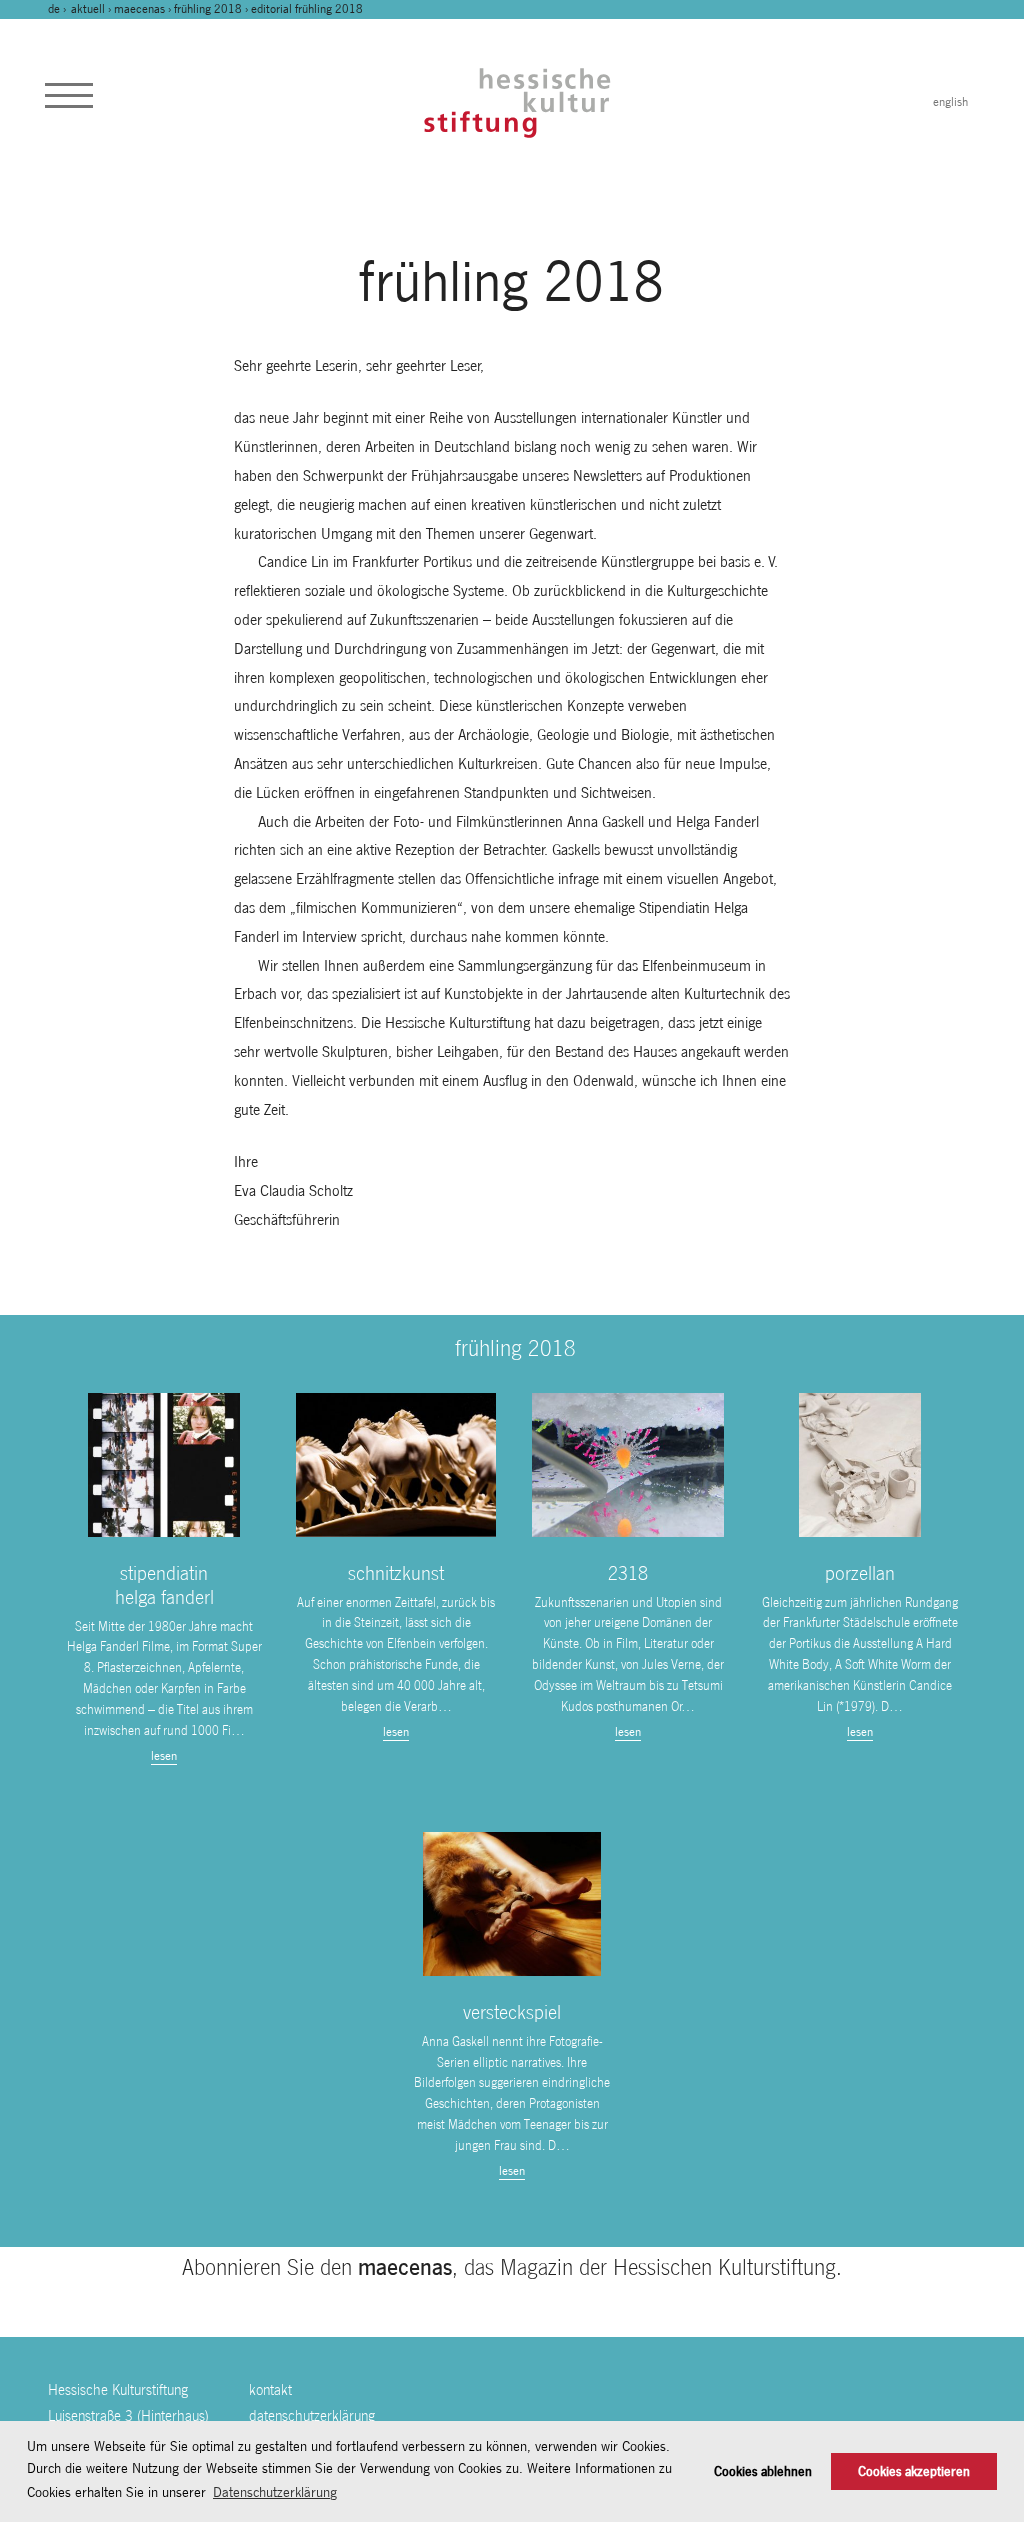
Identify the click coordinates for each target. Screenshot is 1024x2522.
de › (58, 9)
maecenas (139, 9)
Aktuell (88, 9)
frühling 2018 (208, 9)
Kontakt (270, 2389)
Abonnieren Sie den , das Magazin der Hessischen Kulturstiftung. (512, 2267)
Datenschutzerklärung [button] (275, 2492)
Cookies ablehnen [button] (763, 2471)
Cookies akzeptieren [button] (914, 2471)
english (950, 102)
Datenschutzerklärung (312, 2415)
